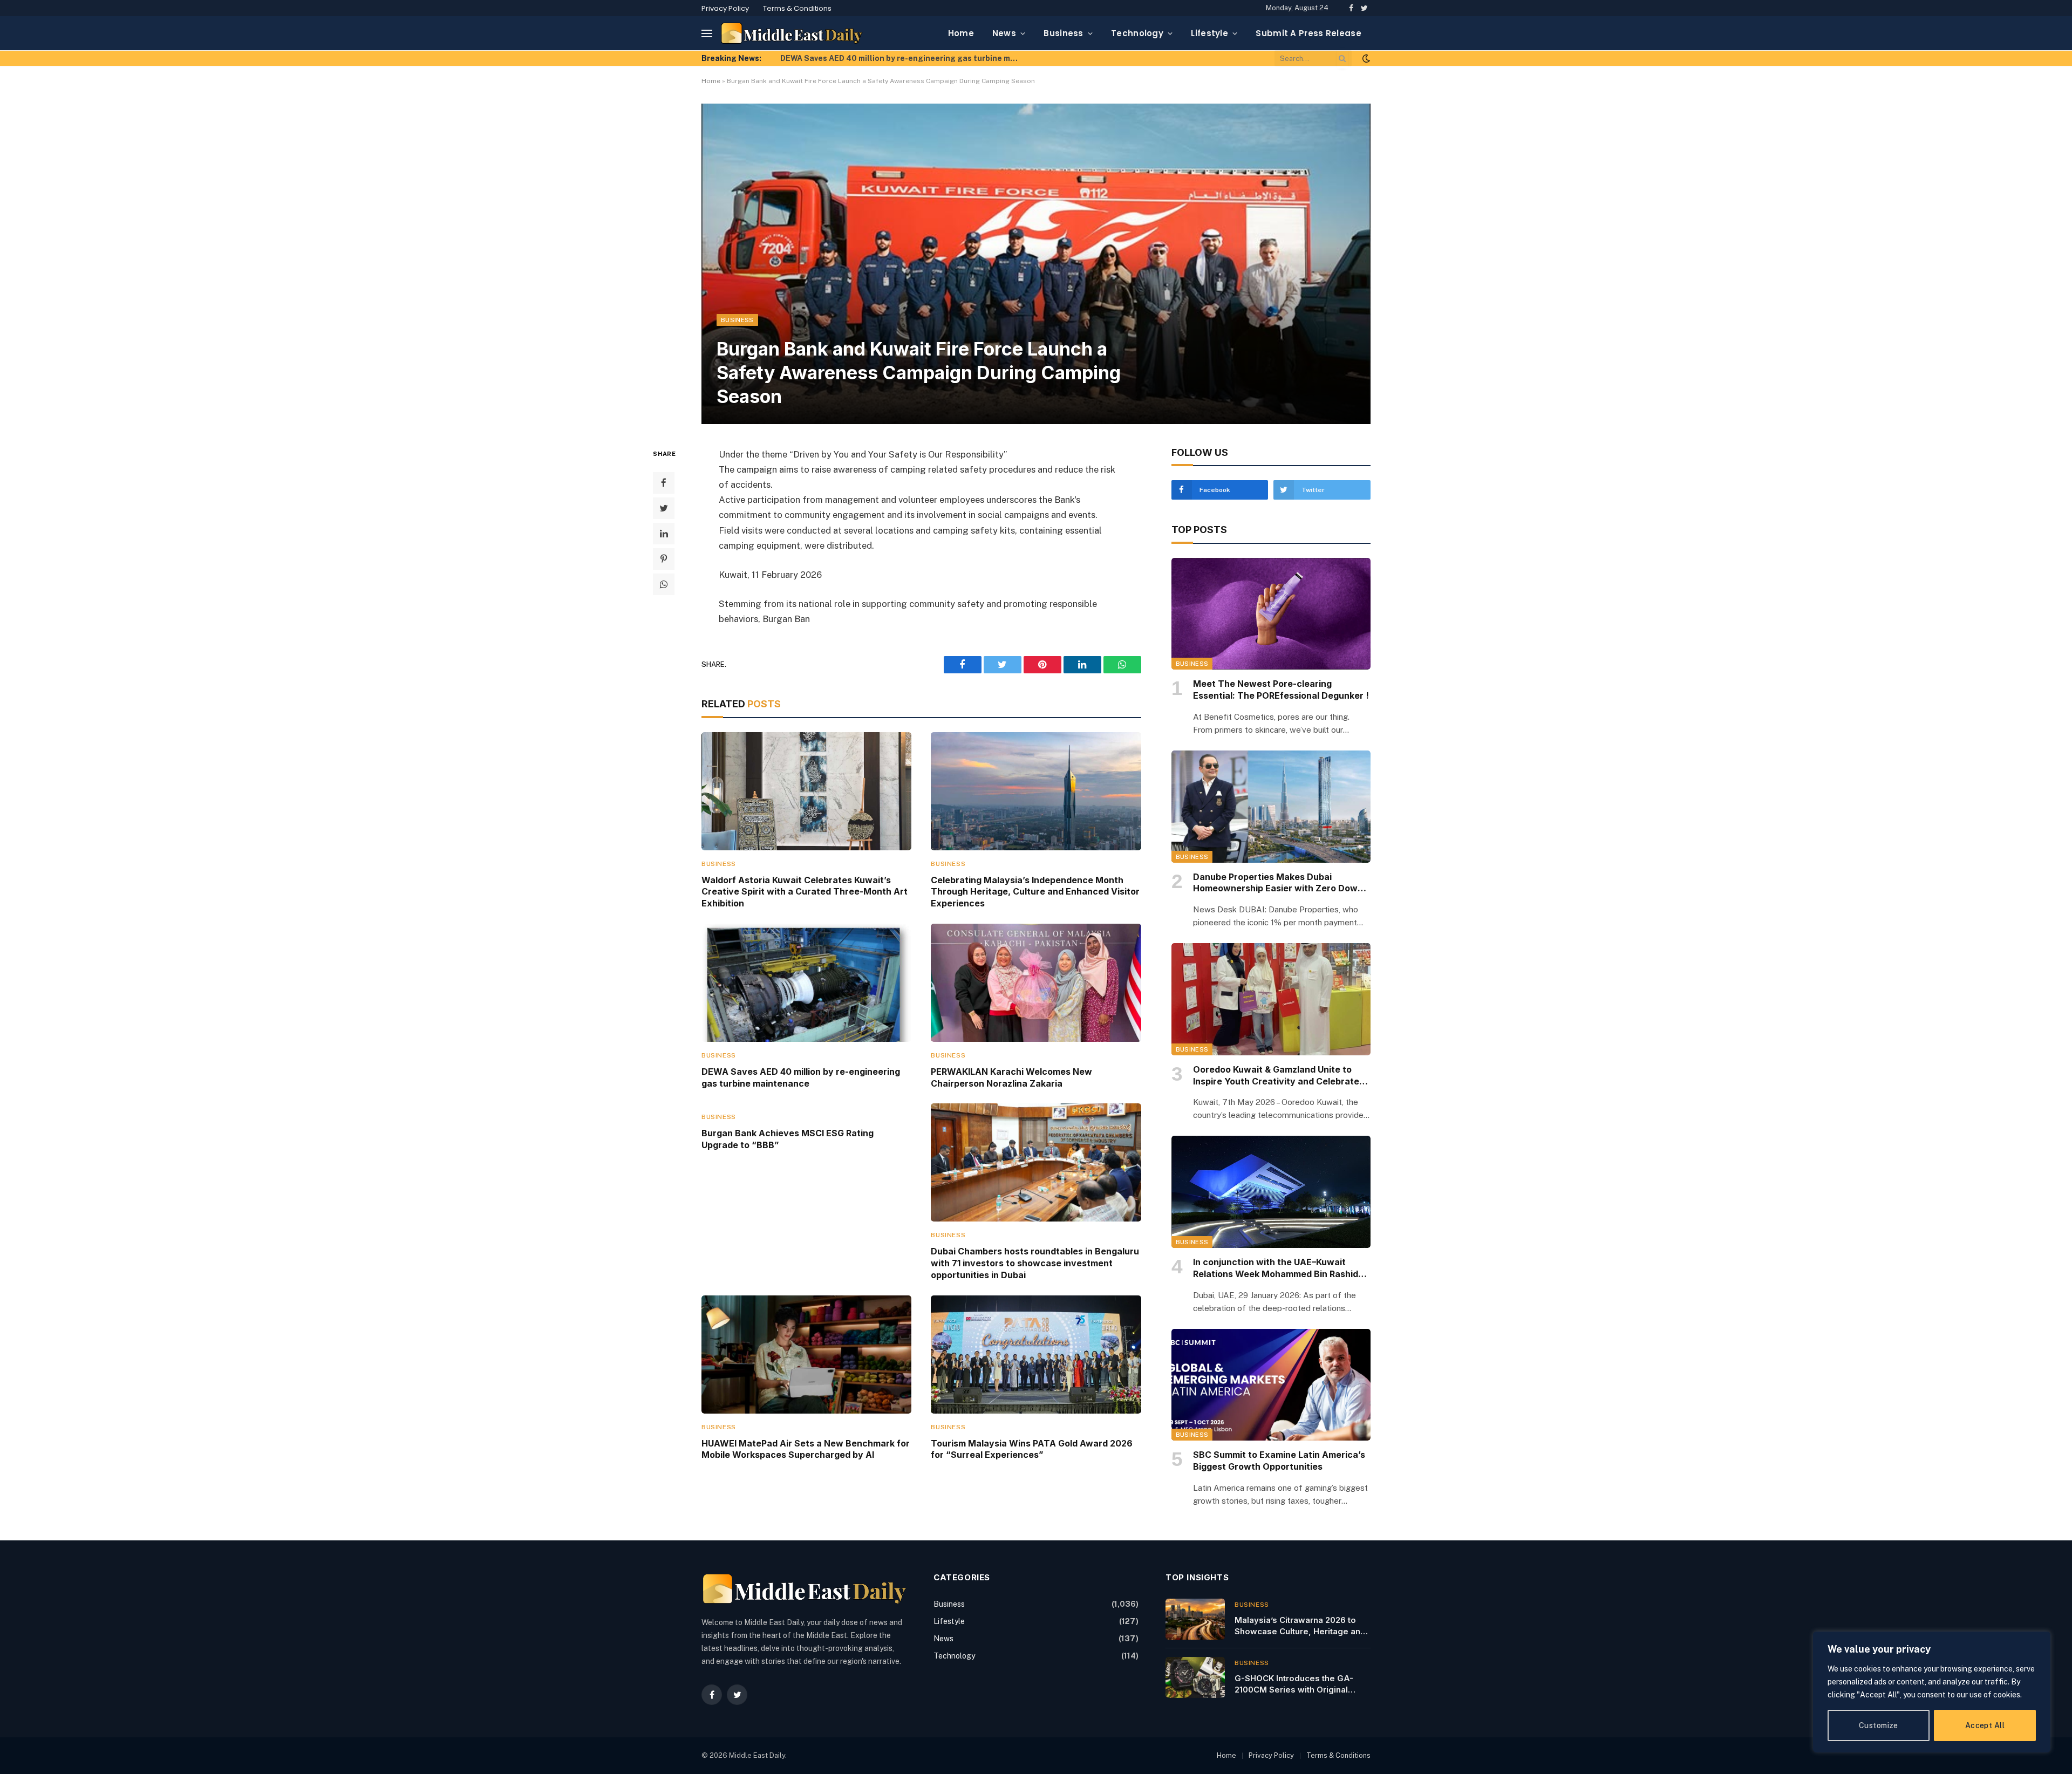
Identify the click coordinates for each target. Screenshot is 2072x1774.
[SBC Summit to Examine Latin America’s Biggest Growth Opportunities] (1271, 1385)
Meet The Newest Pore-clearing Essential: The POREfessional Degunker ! (1281, 690)
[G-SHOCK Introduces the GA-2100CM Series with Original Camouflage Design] (1195, 1677)
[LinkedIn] (664, 533)
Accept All (1985, 1725)
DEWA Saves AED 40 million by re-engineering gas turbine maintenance (902, 58)
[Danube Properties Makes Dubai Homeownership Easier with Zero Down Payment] (1271, 807)
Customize (1879, 1725)
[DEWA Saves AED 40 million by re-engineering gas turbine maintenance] (806, 983)
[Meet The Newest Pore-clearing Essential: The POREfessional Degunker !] (1271, 614)
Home (961, 33)
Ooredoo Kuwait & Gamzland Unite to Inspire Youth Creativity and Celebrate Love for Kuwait (1276, 1076)
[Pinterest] (664, 558)
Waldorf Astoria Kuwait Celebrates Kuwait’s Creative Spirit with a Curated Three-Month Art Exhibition (805, 892)
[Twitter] (664, 508)
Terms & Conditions (797, 8)
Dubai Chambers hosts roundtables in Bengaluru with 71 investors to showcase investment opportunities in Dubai (1035, 1263)
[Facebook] (664, 482)
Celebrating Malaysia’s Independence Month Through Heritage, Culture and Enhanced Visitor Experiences (1035, 892)
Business (1063, 33)
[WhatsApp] (664, 584)
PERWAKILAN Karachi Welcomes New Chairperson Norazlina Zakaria (1011, 1077)
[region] (1932, 1692)
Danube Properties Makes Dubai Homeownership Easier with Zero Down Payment (1278, 883)
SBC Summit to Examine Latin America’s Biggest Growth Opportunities (1279, 1461)
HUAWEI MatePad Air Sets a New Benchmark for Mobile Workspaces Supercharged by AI (806, 1449)
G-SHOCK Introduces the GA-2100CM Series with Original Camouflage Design (1294, 1684)
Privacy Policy (725, 8)
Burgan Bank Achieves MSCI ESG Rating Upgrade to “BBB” (788, 1139)
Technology (1137, 33)
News (1004, 33)
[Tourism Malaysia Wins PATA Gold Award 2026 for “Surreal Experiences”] (1036, 1355)
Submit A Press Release (1308, 33)
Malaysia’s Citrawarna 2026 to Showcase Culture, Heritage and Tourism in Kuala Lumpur (1300, 1626)
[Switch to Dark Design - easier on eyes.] (1365, 58)
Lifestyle (1209, 33)
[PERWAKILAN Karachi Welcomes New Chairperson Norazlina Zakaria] (1036, 983)
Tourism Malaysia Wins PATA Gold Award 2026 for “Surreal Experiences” (1032, 1449)
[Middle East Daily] (792, 33)
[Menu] (707, 33)
